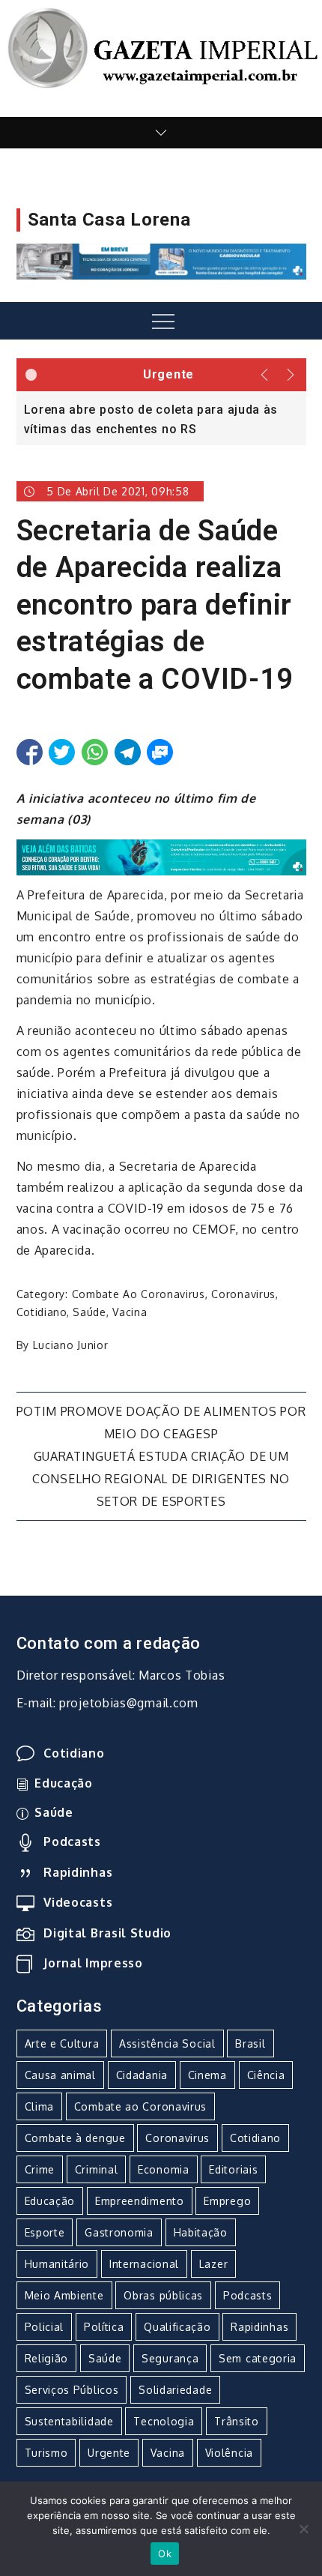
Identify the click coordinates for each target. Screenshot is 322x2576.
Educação (64, 1783)
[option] (161, 418)
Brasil (250, 2043)
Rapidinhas (78, 1872)
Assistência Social (167, 2043)
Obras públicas (163, 2295)
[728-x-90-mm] (161, 856)
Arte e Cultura (62, 2043)
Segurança (170, 2358)
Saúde (89, 1312)
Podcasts (72, 1841)
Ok (165, 2554)
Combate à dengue (75, 2138)
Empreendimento (140, 2201)
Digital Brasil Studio (107, 1933)
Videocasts (78, 1902)
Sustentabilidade (69, 2421)
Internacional (144, 2264)
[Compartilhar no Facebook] (30, 752)
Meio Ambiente (64, 2295)
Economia (164, 2169)
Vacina (130, 1312)
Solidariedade (175, 2390)
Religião (47, 2358)
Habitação (201, 2232)
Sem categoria (258, 2358)
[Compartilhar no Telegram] (128, 752)
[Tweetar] (62, 752)
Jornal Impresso (93, 1963)
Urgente (109, 2453)
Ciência (266, 2075)
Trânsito (237, 2421)
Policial (45, 2327)
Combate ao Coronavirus (139, 1294)
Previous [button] (265, 375)
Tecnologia (164, 2421)
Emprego (227, 2201)
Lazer (214, 2264)
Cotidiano (42, 1312)
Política (104, 2327)
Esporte (45, 2232)
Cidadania (142, 2075)
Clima (40, 2106)
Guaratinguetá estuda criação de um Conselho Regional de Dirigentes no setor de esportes (161, 1479)
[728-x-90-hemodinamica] (161, 261)
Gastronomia (119, 2232)
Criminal (97, 2169)
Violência (229, 2453)
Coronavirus (243, 1294)
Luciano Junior (71, 1345)
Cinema (207, 2075)
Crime (40, 2169)
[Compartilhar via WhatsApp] (95, 752)
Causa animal (60, 2075)
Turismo (46, 2453)
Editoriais (233, 2169)
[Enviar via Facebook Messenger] (160, 752)
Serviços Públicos (72, 2390)
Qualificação (177, 2327)
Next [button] (292, 375)
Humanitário (57, 2264)
